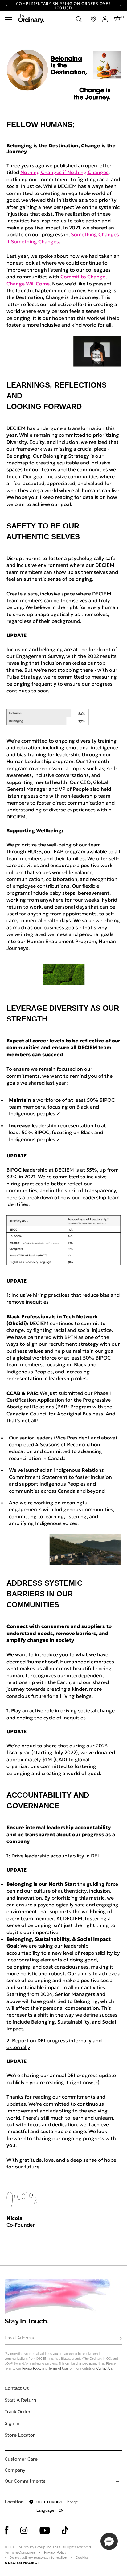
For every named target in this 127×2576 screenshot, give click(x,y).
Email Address (19, 2338)
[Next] (121, 5)
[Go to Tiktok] (65, 2530)
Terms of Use (58, 2369)
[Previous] (6, 5)
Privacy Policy (32, 2369)
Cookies (82, 2558)
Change (71, 2502)
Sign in (12, 2423)
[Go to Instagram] (24, 2530)
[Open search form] (79, 19)
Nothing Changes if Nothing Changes (64, 172)
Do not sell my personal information (38, 2558)
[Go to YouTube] (45, 2530)
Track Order (18, 2412)
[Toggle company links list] (117, 2470)
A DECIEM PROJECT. (22, 2563)
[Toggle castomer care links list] (117, 2459)
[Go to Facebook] (7, 2530)
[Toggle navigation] (9, 19)
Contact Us (104, 2369)
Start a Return (20, 2400)
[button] (109, 2541)
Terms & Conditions (20, 2552)
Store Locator (20, 2435)
